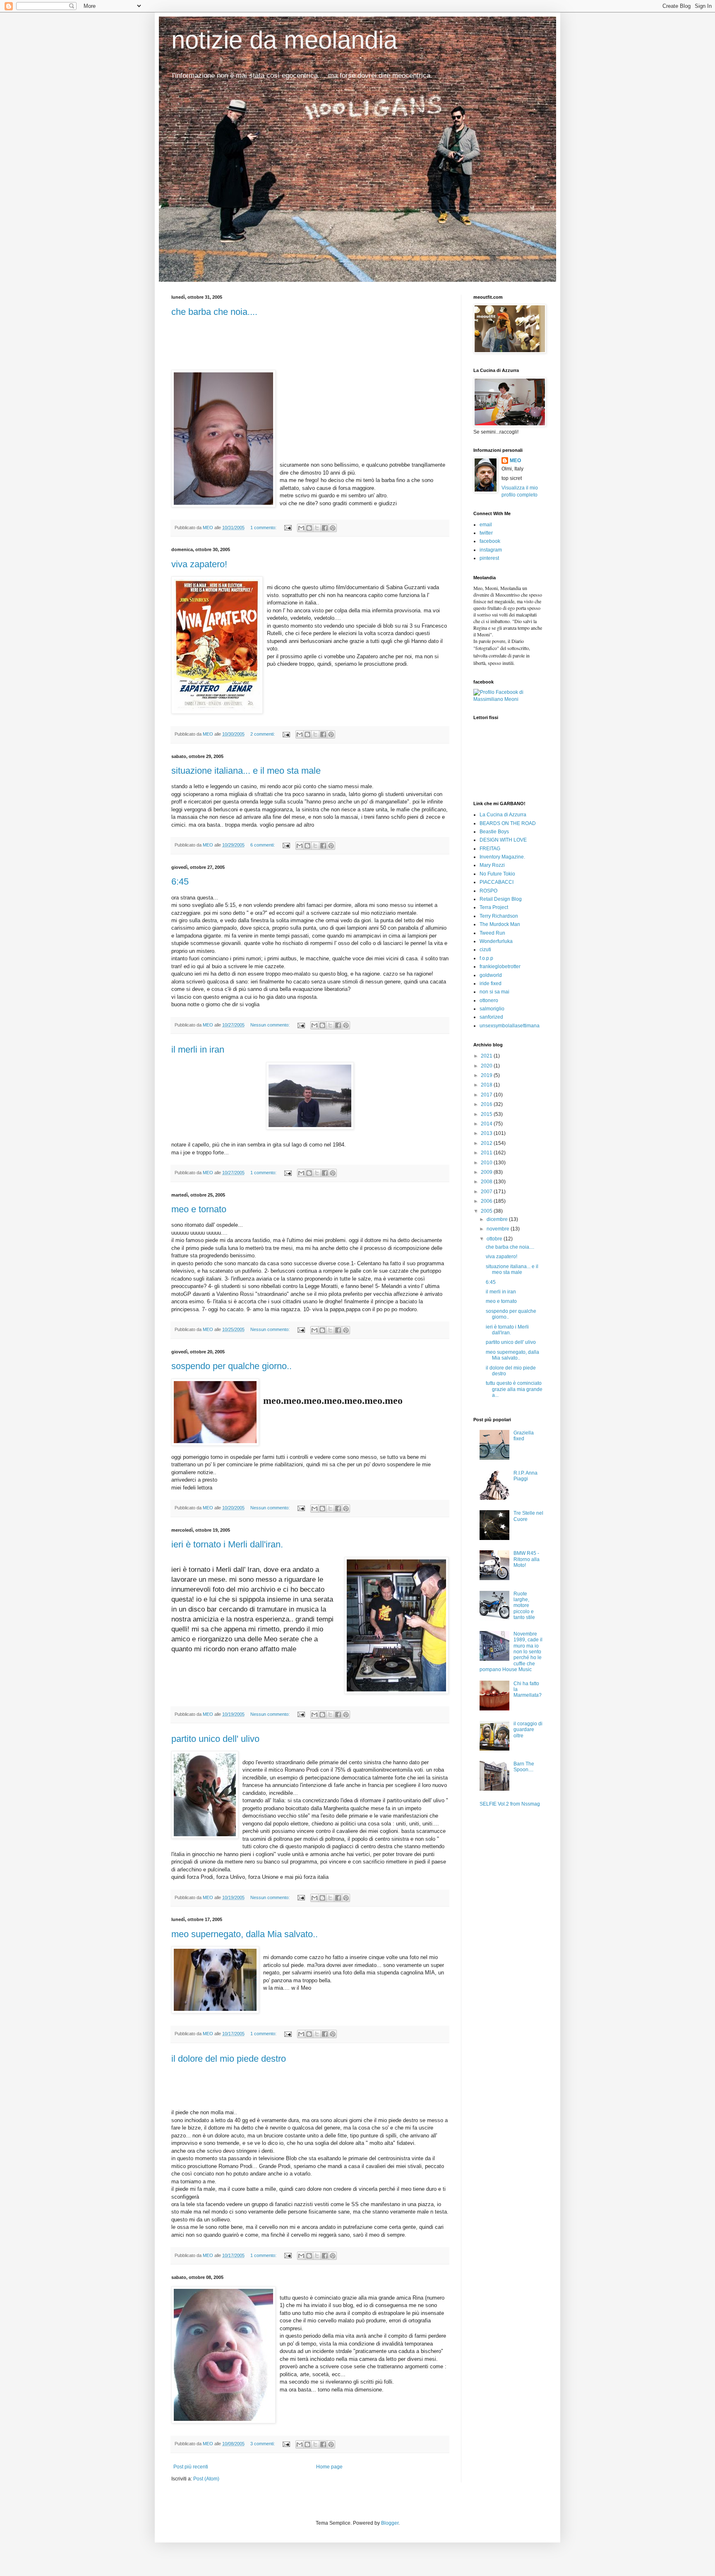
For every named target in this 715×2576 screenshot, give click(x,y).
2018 (487, 1085)
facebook (490, 541)
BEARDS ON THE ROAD (508, 823)
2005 (487, 1211)
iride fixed (491, 983)
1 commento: (264, 528)
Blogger (390, 2523)
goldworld (491, 975)
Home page (329, 2467)
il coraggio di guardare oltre (528, 1730)
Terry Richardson (499, 916)
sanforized (491, 1017)
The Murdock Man (500, 924)
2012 (487, 1143)
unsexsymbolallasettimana (510, 1026)
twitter (486, 533)
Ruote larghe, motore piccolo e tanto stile (524, 1606)
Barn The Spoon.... (524, 1767)
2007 (487, 1192)
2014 (487, 1124)
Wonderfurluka (496, 941)
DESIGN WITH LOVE (503, 840)
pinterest (489, 558)
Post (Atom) (206, 2479)
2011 (487, 1153)
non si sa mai (494, 992)
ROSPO (488, 891)
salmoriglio (492, 1009)
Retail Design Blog (501, 899)
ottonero (489, 1000)
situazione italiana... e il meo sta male (246, 771)
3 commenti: (263, 2444)
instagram (491, 550)
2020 (487, 1066)
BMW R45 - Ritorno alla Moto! (527, 1559)
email (486, 525)
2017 (487, 1095)
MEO (515, 461)
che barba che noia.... (214, 312)
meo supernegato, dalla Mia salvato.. (245, 1934)
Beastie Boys (494, 832)
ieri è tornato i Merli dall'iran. (227, 1544)
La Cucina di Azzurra (503, 815)
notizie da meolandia (284, 40)
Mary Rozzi (492, 865)
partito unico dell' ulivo (215, 1739)
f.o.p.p (486, 958)
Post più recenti (191, 2467)
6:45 (180, 881)
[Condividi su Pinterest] (333, 528)
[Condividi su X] (317, 528)
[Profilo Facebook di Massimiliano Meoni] (509, 699)
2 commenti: (263, 734)
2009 (487, 1172)
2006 (487, 1201)
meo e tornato (199, 1209)
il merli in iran (198, 1049)
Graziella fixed (524, 1436)
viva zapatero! (199, 564)
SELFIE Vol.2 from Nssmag (510, 1804)
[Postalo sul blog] (309, 528)
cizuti (485, 950)
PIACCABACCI (497, 882)
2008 (487, 1182)
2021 (487, 1056)
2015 (487, 1114)
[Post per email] (288, 528)
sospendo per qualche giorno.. (232, 1366)
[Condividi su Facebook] (325, 528)
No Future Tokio (497, 874)
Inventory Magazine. (502, 857)
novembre (499, 1229)
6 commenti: (263, 845)
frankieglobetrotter (500, 967)
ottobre (495, 1239)
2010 (487, 1163)
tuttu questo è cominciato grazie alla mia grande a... (514, 1389)
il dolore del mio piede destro (229, 2059)
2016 (487, 1104)
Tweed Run (492, 933)
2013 (487, 1133)
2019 (487, 1075)
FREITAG (490, 849)
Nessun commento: (271, 1025)
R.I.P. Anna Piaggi (525, 1476)
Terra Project (494, 907)
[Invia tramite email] (301, 528)
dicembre (498, 1219)
